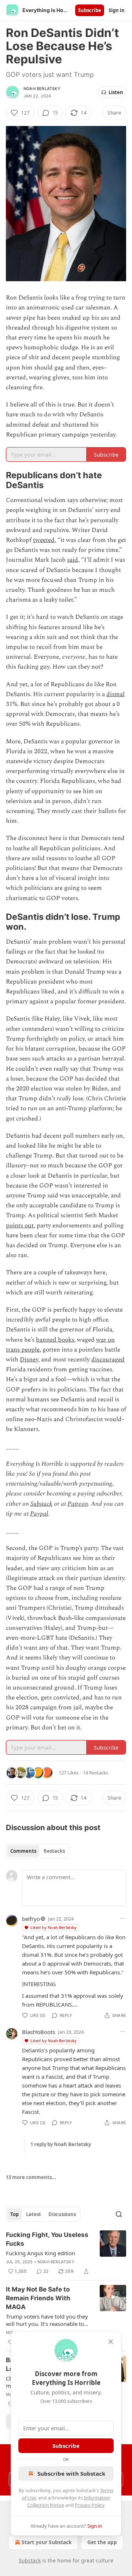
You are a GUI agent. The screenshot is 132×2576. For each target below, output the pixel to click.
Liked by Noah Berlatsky (54, 1927)
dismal (115, 694)
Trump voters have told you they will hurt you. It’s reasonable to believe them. (47, 2320)
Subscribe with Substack (71, 2473)
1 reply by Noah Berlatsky (61, 2144)
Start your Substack (47, 2542)
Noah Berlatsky (42, 89)
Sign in (117, 10)
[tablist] (38, 1851)
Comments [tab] (23, 1851)
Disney (29, 1360)
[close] (111, 2342)
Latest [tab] (34, 2214)
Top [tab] (14, 2214)
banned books (55, 1340)
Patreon (78, 1504)
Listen (116, 92)
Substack (41, 1504)
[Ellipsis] (122, 1918)
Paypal (39, 1514)
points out (20, 1226)
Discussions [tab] (62, 2214)
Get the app (102, 2542)
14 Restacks (96, 1773)
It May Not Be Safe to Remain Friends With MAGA (38, 2298)
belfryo (31, 1919)
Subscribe (90, 10)
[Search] (119, 2214)
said (73, 560)
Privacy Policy (89, 2505)
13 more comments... (31, 2177)
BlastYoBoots (38, 2032)
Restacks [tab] (54, 1851)
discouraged (108, 1360)
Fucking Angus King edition (41, 2253)
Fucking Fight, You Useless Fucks (47, 2239)
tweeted (44, 540)
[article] (66, 2253)
